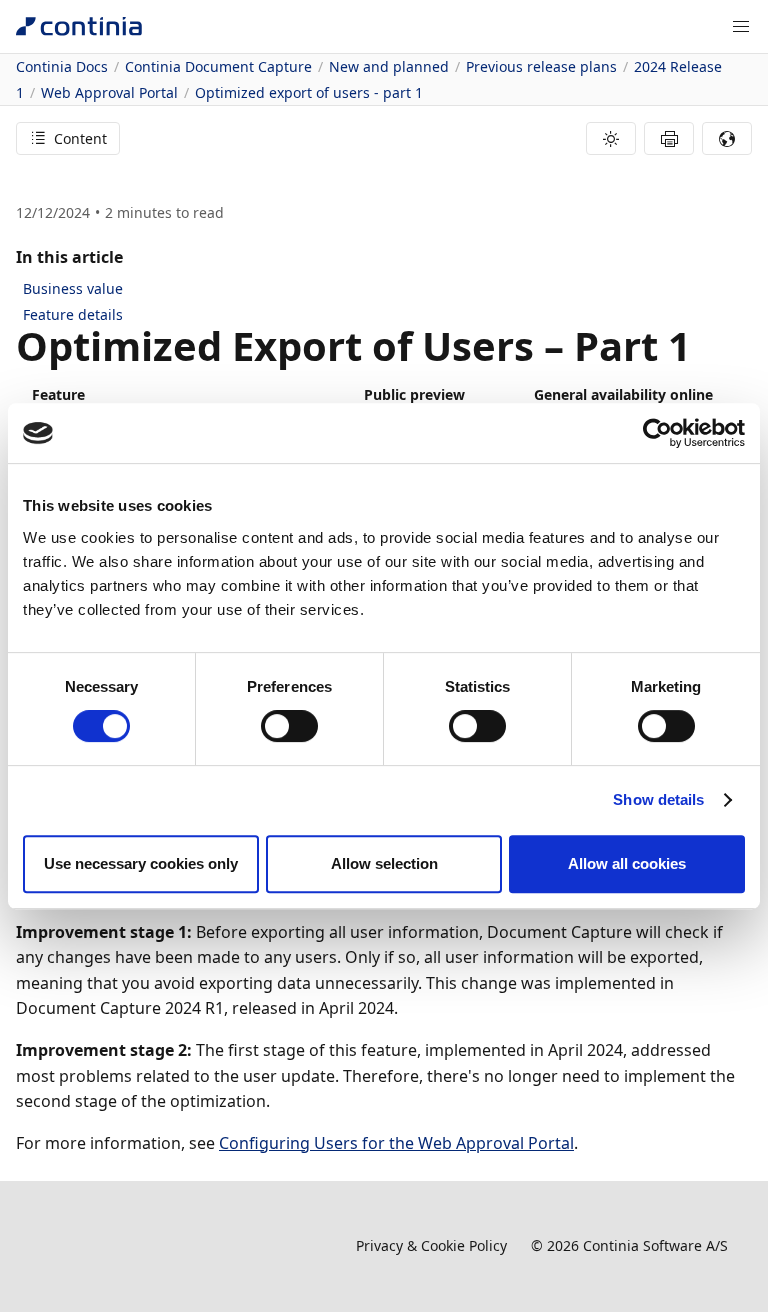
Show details (658, 799)
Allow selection (384, 863)
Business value (73, 288)
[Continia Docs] (79, 26)
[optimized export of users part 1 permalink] (703, 346)
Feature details (73, 314)
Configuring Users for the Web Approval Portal (396, 1143)
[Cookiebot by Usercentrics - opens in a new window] (657, 433)
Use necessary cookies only (141, 863)
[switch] (289, 726)
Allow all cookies (627, 863)
